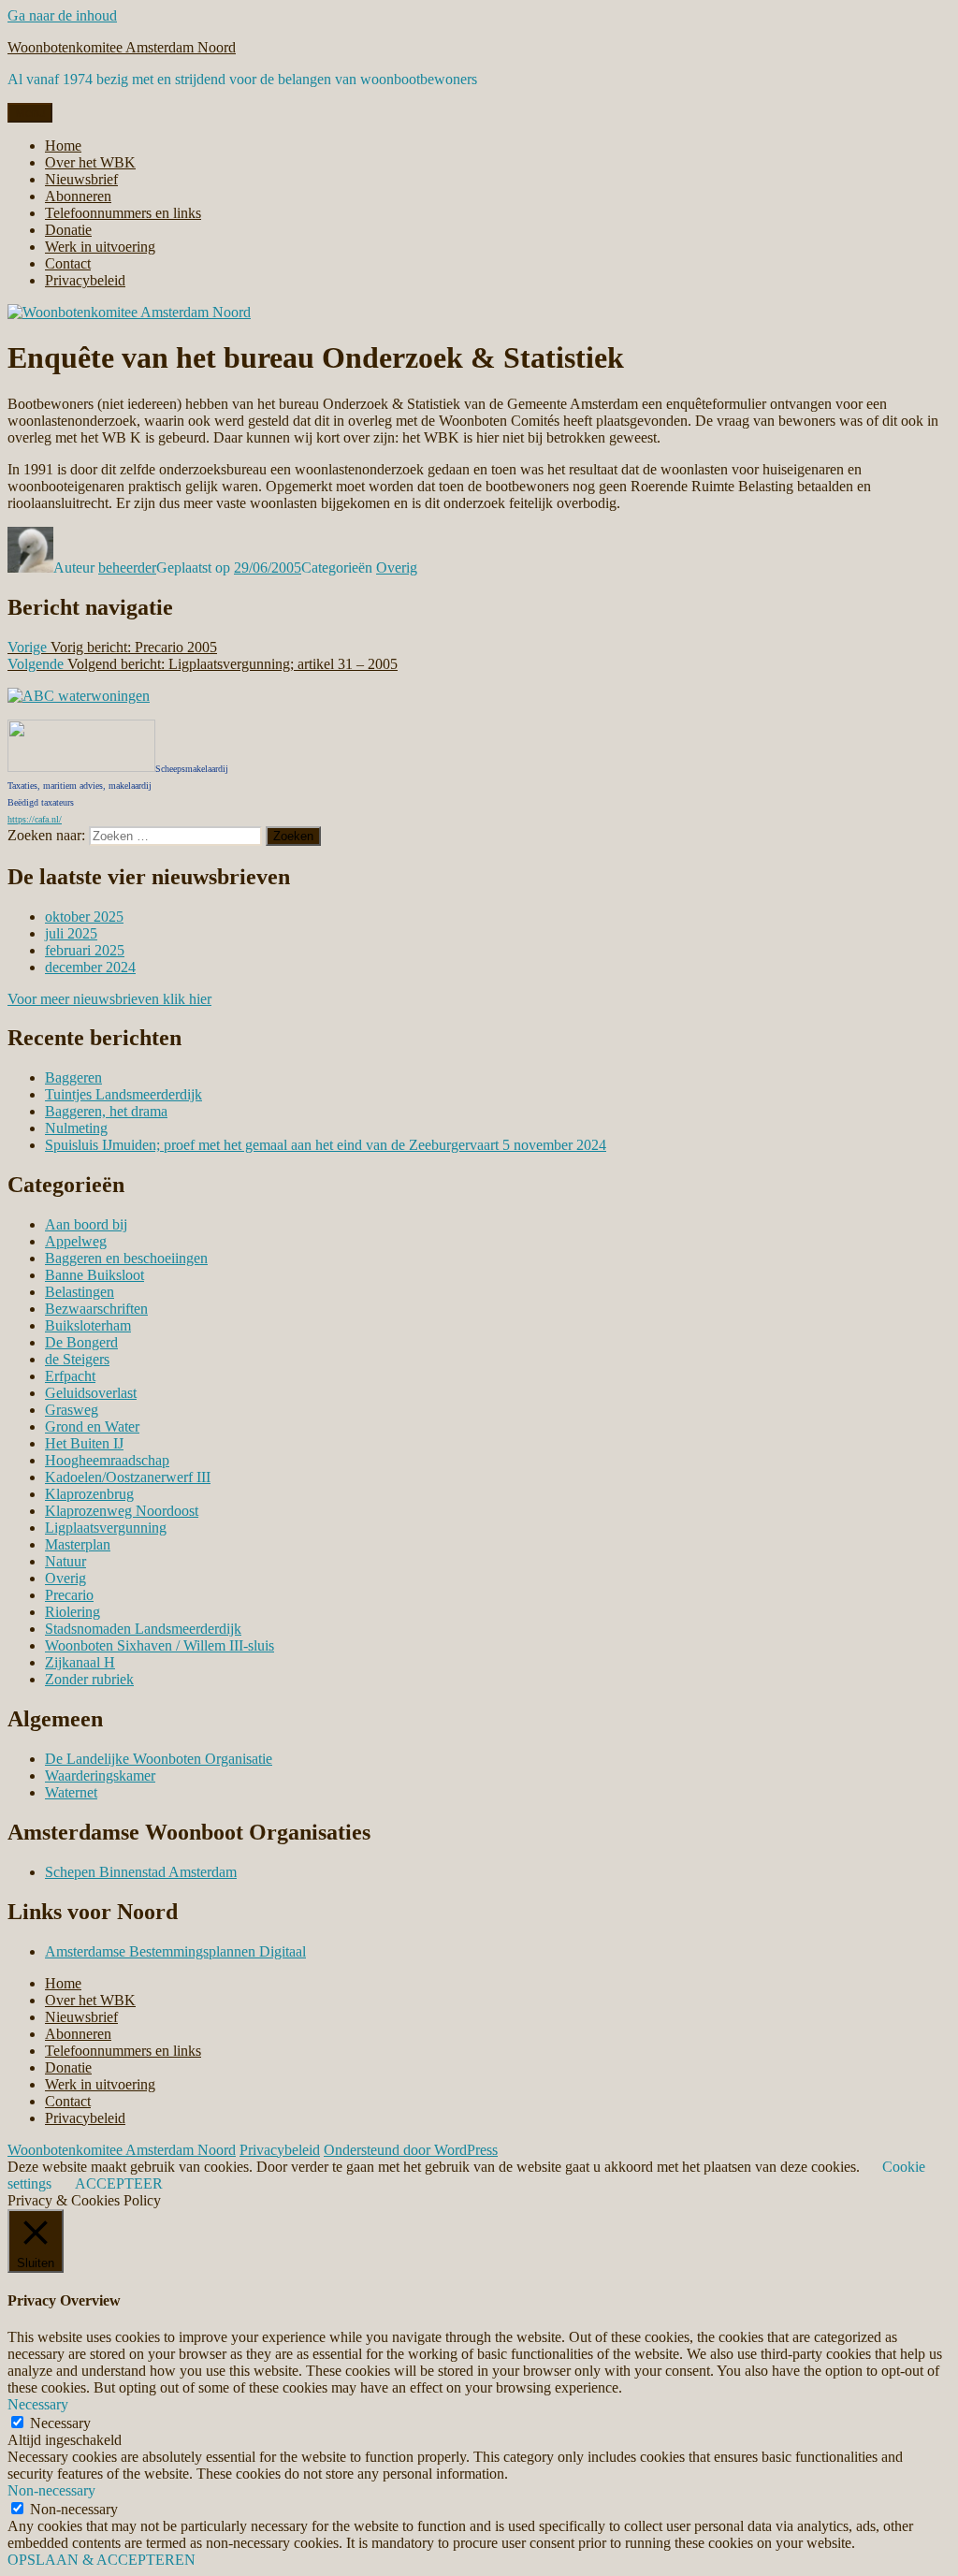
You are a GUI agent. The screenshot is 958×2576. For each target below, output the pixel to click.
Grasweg (72, 1410)
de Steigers (77, 1359)
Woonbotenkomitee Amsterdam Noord (122, 47)
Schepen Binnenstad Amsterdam (141, 1872)
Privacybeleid (85, 280)
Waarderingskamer (100, 1776)
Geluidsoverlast (91, 1393)
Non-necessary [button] (51, 2490)
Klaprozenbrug (89, 1494)
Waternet (71, 1792)
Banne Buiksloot (94, 1275)
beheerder (127, 568)
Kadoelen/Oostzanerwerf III (128, 1477)
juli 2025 (71, 933)
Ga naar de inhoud (62, 15)
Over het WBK (90, 162)
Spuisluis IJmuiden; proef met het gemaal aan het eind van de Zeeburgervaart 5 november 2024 (326, 1145)
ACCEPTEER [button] (119, 2183)
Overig (397, 568)
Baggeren (73, 1077)
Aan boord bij (86, 1224)
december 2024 (90, 967)
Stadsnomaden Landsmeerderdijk (143, 1629)
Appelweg (76, 1241)
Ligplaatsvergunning (106, 1528)
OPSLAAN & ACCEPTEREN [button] (102, 2560)
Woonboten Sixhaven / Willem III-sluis (160, 1645)
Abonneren (78, 196)
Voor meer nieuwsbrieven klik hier (109, 999)
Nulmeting (76, 1128)
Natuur (65, 1561)
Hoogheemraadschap (107, 1460)
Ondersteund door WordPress (411, 2150)
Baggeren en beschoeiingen (126, 1258)
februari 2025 (85, 950)
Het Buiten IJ (84, 1443)
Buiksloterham (88, 1325)
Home (63, 146)
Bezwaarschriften (96, 1309)
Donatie (68, 230)
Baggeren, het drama (106, 1111)
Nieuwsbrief (81, 179)
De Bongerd (81, 1342)
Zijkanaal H (80, 1662)
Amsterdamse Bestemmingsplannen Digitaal (175, 1951)
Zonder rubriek (89, 1679)
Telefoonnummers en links (123, 213)
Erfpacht (70, 1376)
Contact (68, 263)
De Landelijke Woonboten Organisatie (159, 1759)
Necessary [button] (38, 2404)
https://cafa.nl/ (35, 819)
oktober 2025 (84, 917)
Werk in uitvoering (100, 247)
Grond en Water (92, 1426)
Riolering (73, 1612)
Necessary (60, 2423)
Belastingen (80, 1292)
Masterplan (78, 1544)
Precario (69, 1595)
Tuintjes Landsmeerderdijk (123, 1094)
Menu (30, 113)
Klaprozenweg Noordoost (122, 1511)
